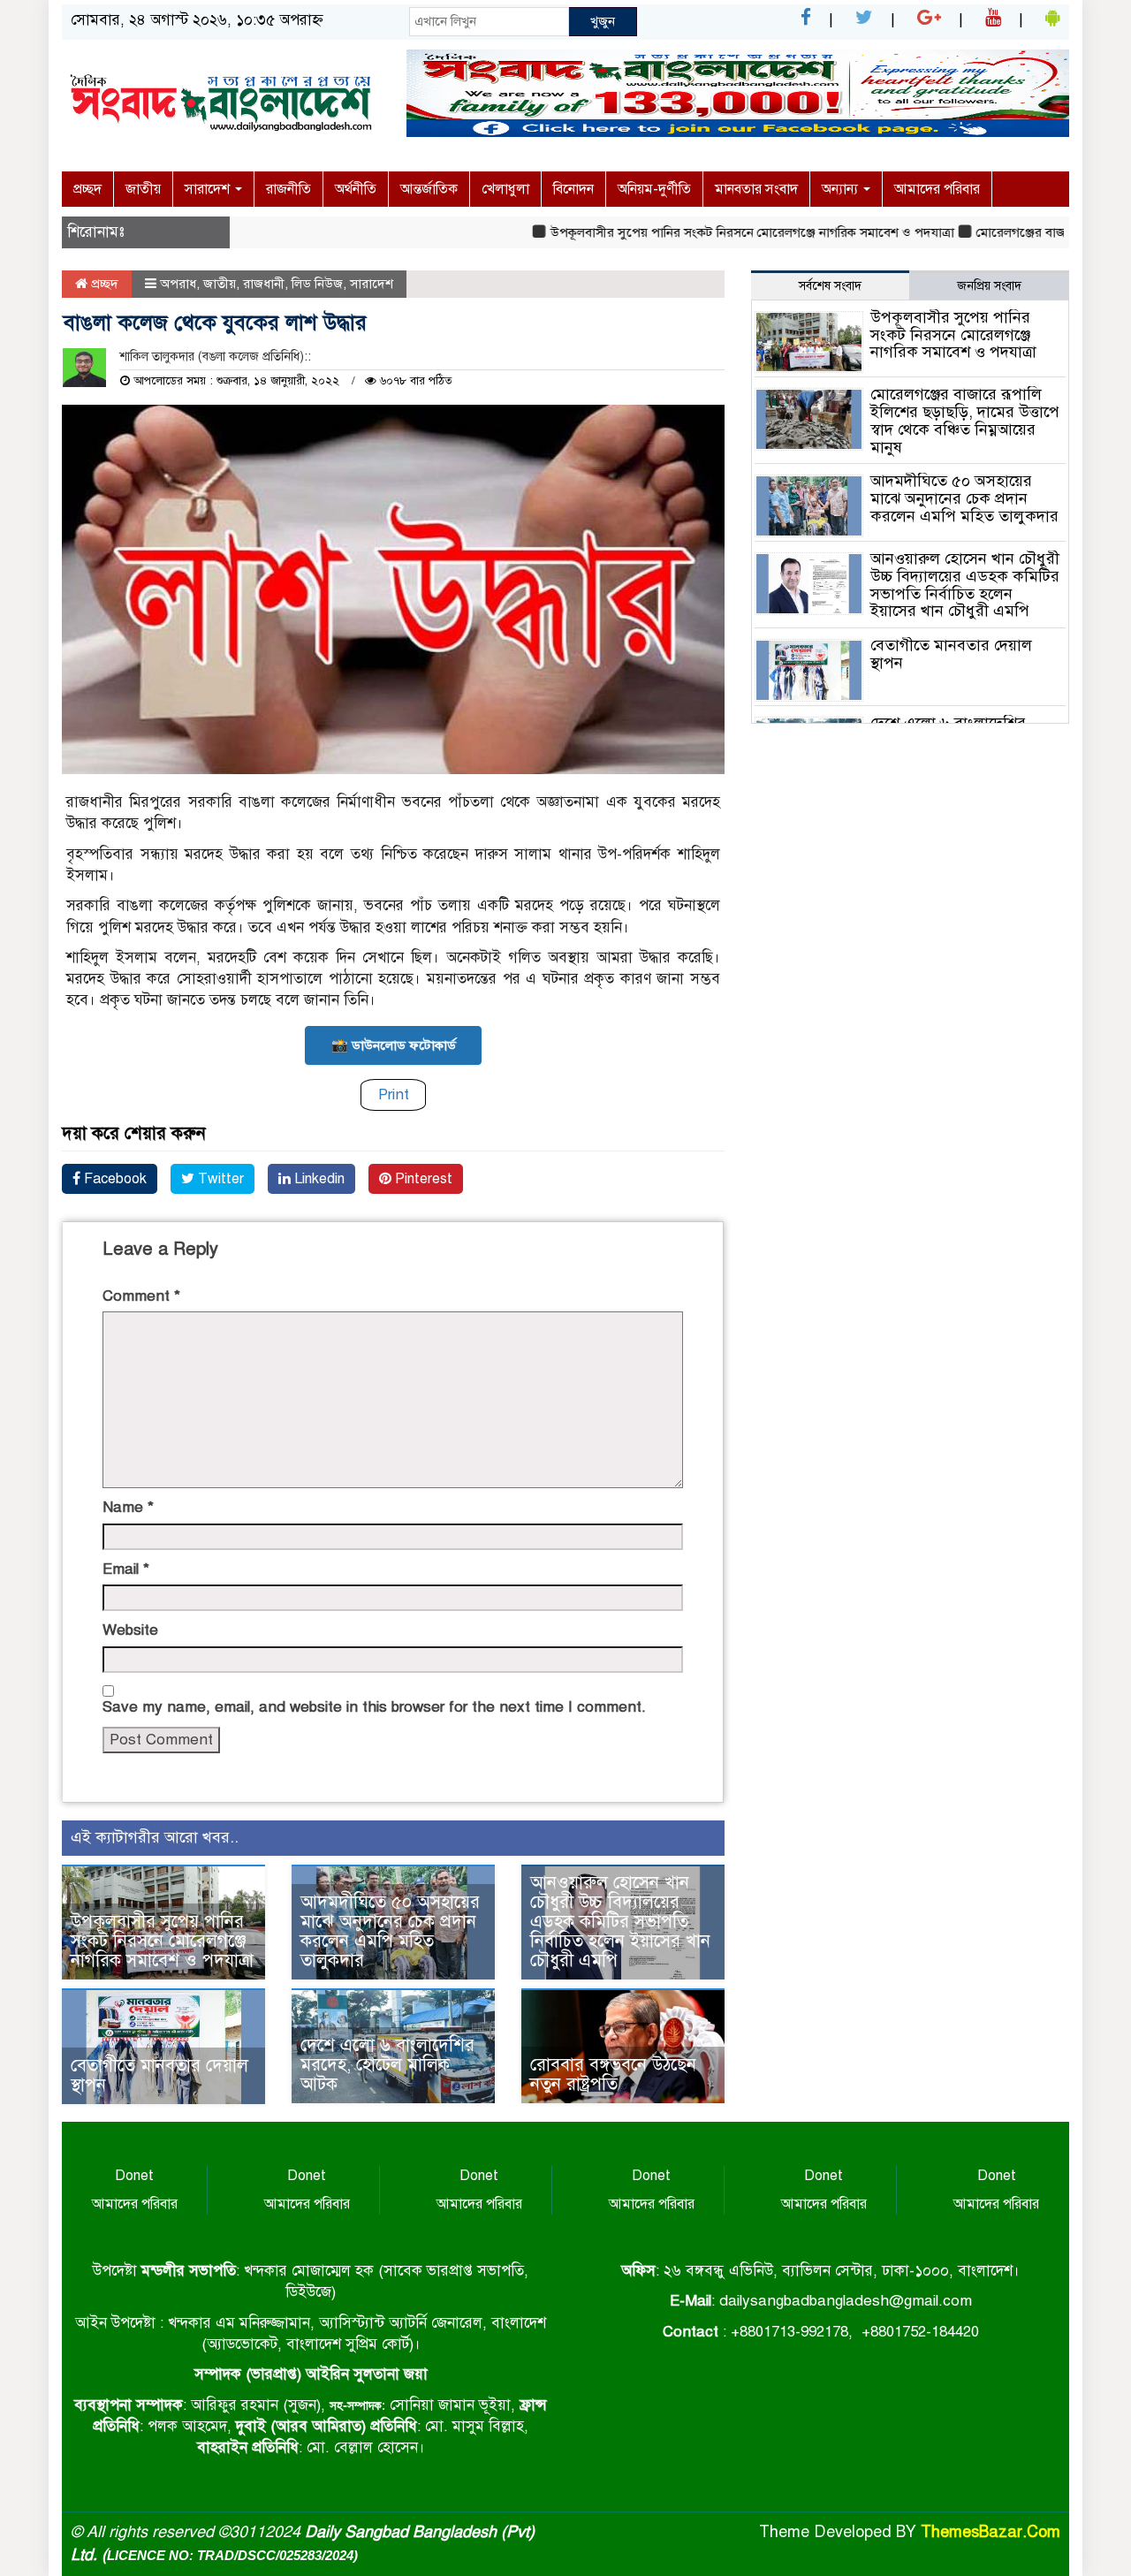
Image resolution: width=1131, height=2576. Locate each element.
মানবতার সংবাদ (756, 189)
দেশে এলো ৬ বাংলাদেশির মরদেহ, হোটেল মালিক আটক (387, 2065)
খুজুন (603, 21)
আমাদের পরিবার (937, 189)
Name (128, 1507)
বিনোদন (573, 189)
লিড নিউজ (317, 284)
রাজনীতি (288, 189)
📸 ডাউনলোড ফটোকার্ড (394, 1045)
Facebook (114, 1179)
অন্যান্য (842, 189)
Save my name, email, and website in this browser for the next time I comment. (374, 1707)
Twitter (219, 1179)
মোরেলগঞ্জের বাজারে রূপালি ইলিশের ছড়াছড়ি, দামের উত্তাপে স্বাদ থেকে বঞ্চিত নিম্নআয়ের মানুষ (965, 420)
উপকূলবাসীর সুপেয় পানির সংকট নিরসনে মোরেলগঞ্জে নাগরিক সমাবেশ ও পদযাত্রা (709, 232)
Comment (141, 1296)
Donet (134, 2176)
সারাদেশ (209, 189)
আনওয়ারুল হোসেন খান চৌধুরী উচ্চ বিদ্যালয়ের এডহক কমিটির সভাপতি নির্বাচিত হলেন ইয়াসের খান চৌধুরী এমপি (620, 1922)
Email (126, 1569)
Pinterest (422, 1179)
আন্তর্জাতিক (429, 189)
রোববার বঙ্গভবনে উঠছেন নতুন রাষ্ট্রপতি (613, 2074)
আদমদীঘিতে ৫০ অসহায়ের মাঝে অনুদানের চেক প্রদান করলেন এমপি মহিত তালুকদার (390, 1931)
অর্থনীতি (356, 189)
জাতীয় (143, 189)
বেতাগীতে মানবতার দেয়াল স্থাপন (159, 2075)
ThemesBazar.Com (991, 2532)
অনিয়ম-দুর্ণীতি (654, 189)
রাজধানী (264, 284)
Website (130, 1630)
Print (394, 1094)
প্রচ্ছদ (87, 189)
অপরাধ (178, 284)
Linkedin (318, 1179)
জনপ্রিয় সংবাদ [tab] (989, 286)
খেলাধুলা (505, 189)
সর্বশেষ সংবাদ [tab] (830, 286)
